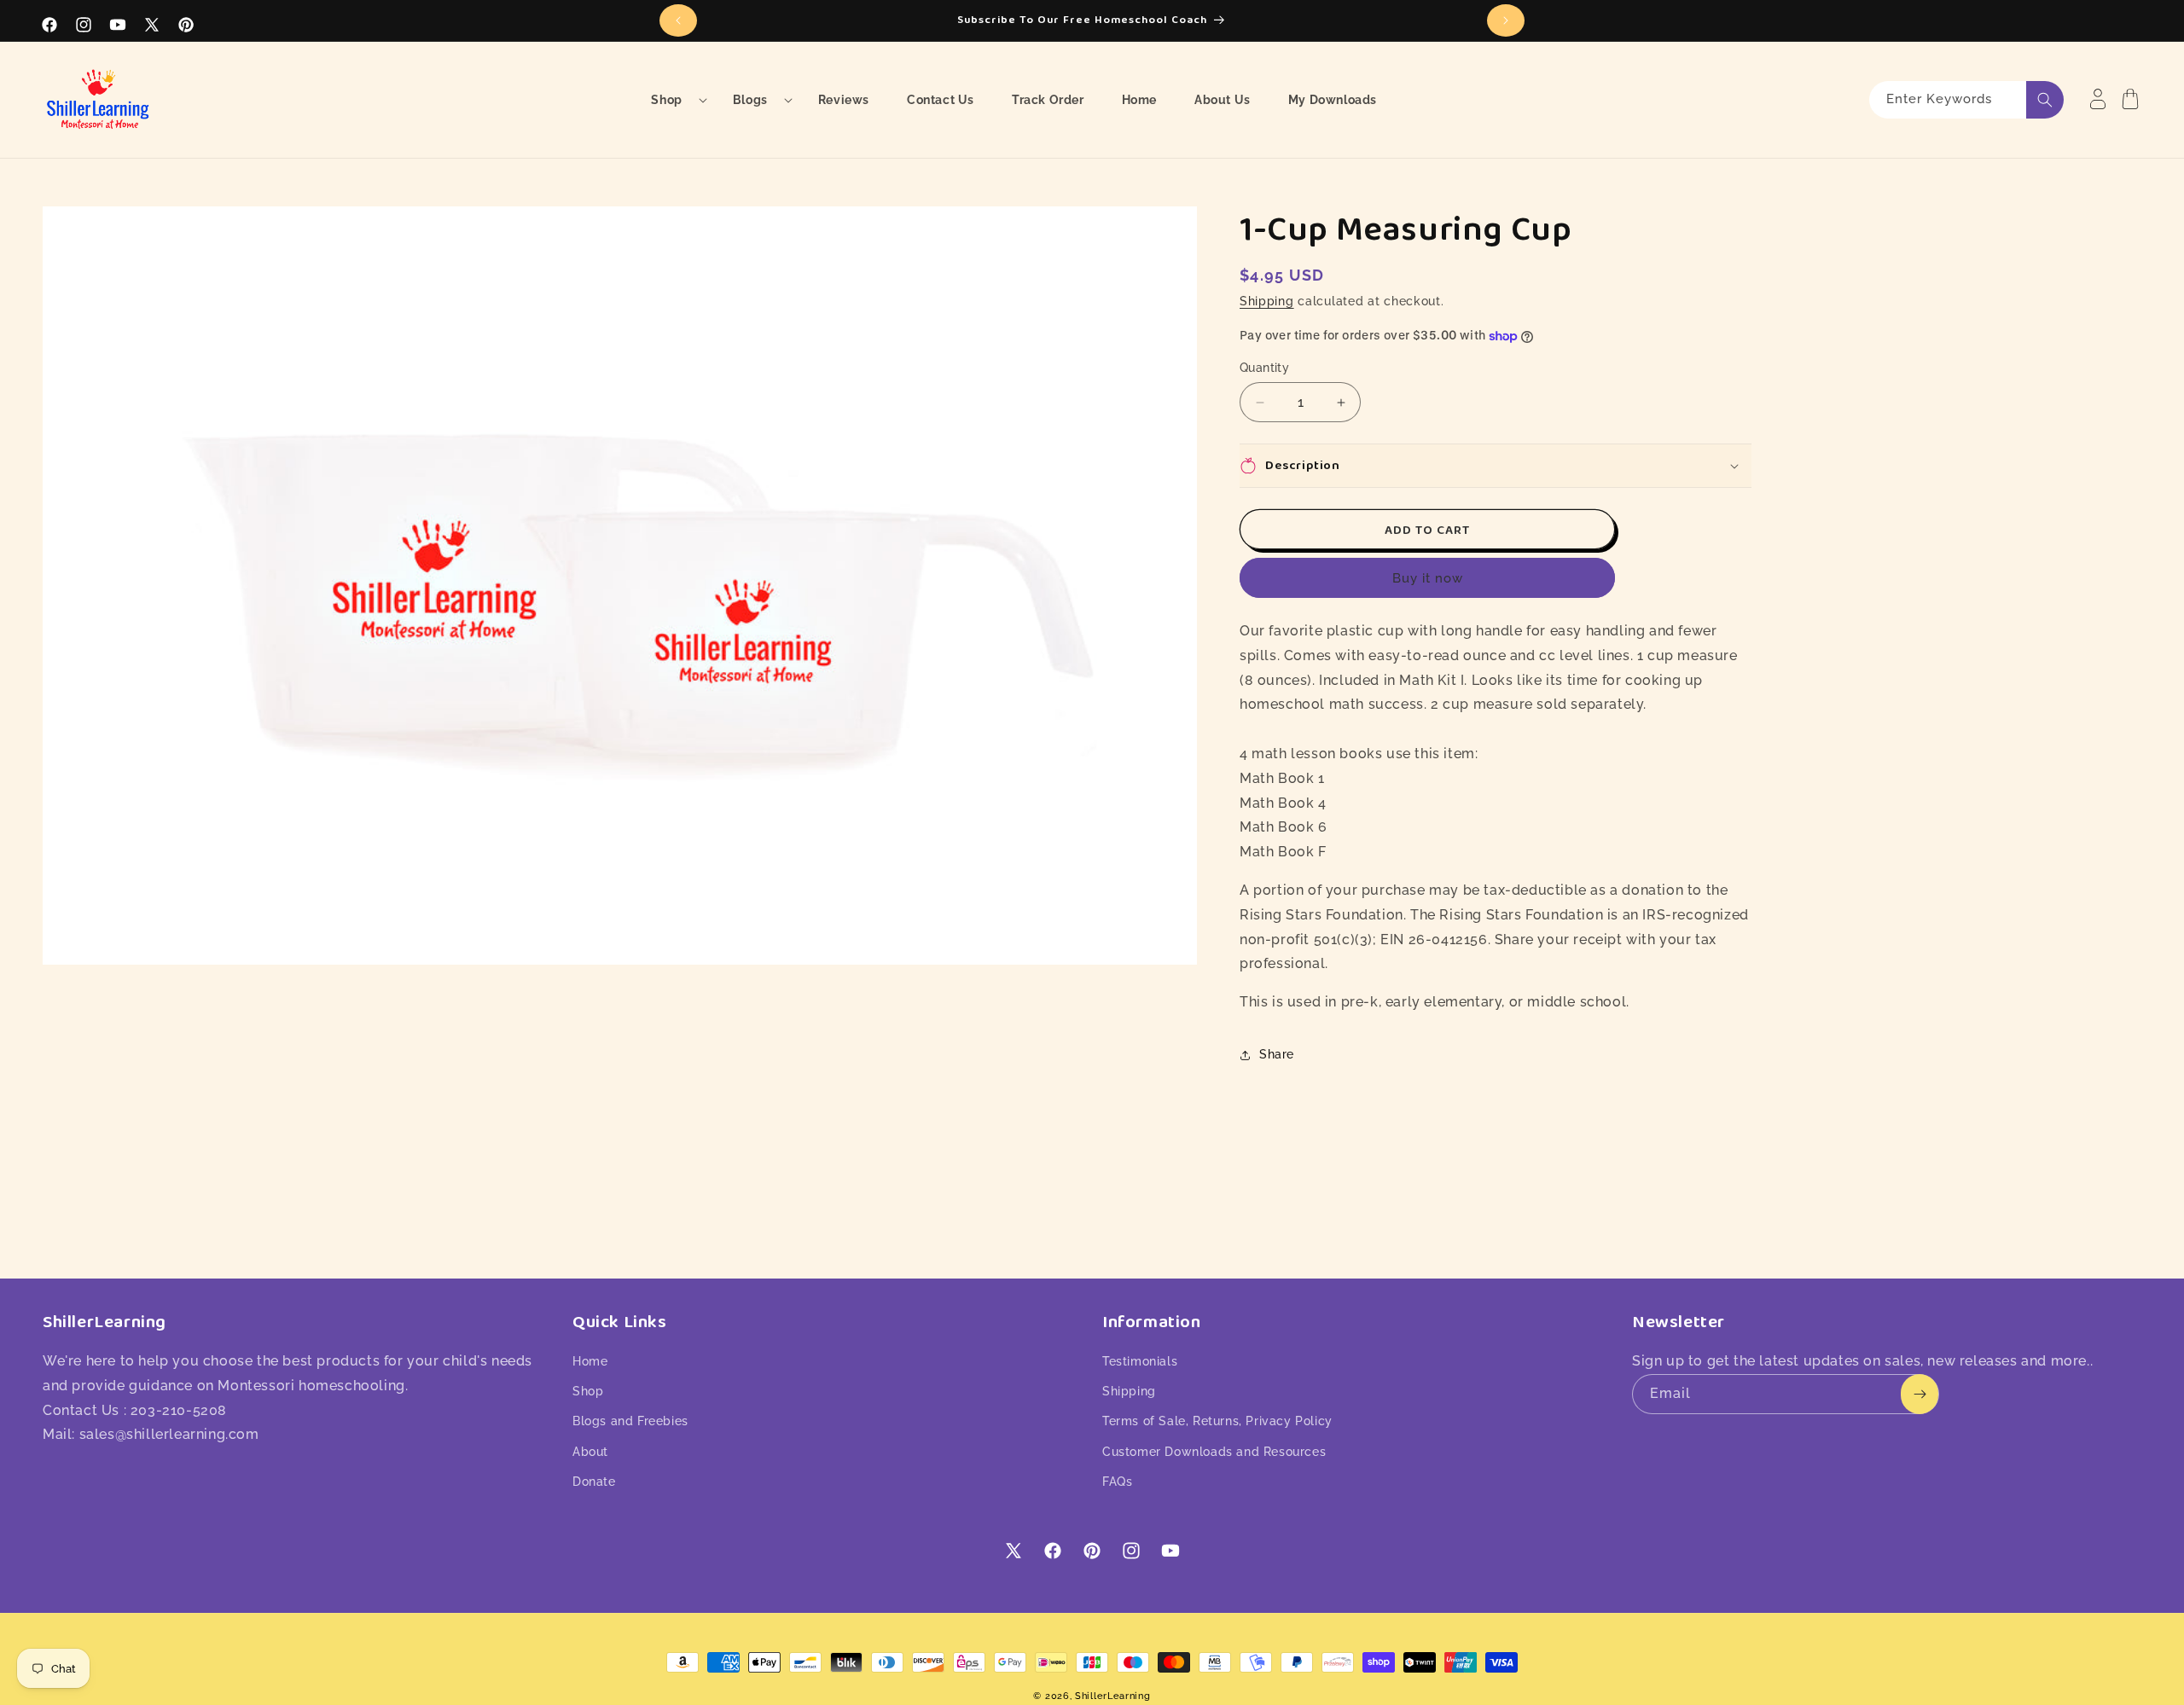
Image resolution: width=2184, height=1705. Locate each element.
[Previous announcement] (678, 20)
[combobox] (1966, 100)
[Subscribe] (1920, 1394)
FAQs (1117, 1482)
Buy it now (1428, 578)
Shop (588, 1391)
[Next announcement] (1506, 20)
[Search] (2045, 100)
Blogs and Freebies (630, 1421)
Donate (594, 1482)
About (590, 1452)
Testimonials (1140, 1361)
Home (590, 1361)
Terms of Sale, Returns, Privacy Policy (1217, 1421)
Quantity (1264, 368)
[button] (673, 100)
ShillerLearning (1113, 1696)
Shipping (1267, 301)
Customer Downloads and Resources (1214, 1452)
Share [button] (1277, 1054)
